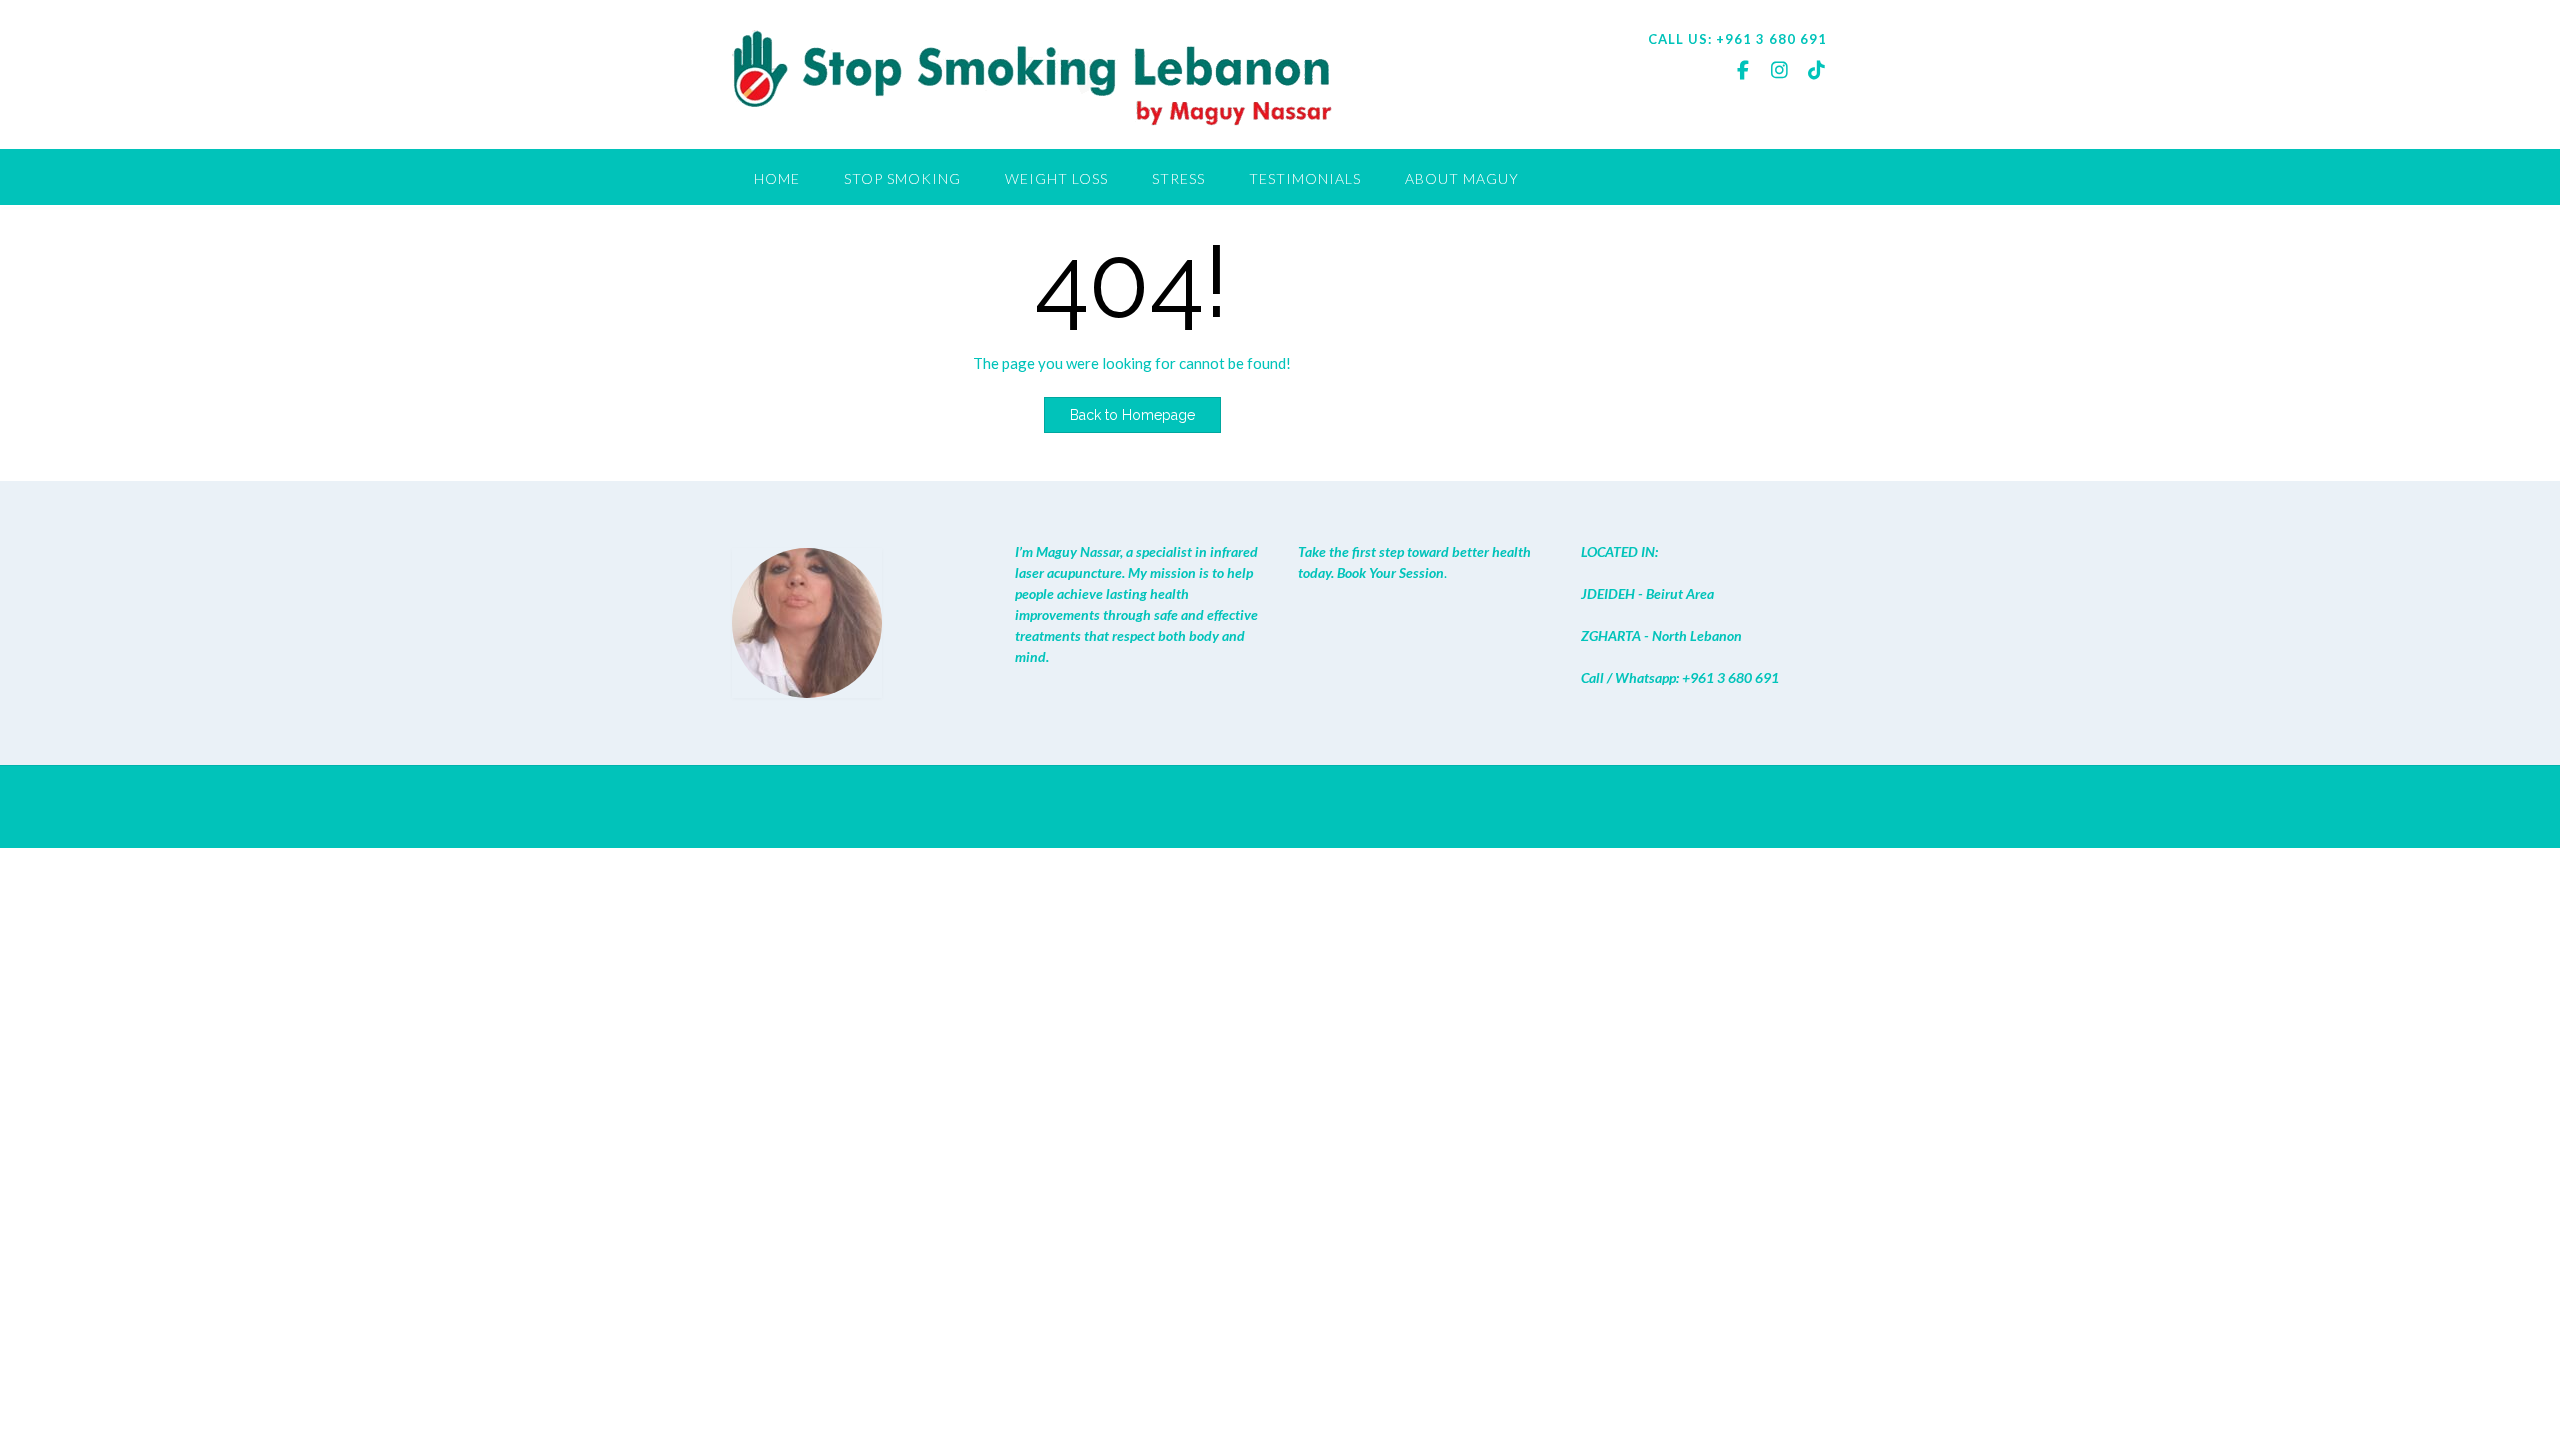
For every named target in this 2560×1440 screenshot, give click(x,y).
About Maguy (1462, 178)
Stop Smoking (902, 178)
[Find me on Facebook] (1743, 69)
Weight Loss (1056, 178)
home (777, 178)
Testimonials (1305, 178)
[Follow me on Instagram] (1780, 69)
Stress (1178, 178)
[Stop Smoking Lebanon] (1032, 76)
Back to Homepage (1132, 415)
